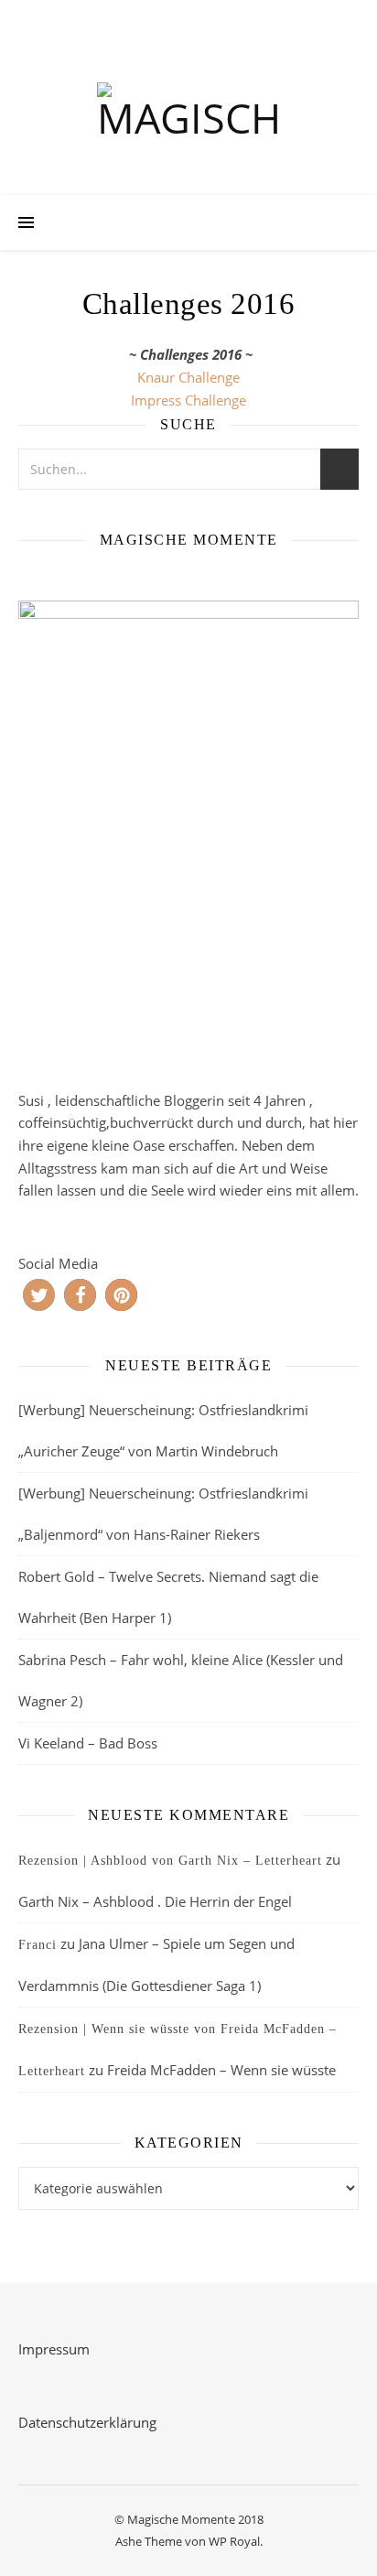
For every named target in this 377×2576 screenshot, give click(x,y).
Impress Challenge (188, 400)
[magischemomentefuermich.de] (188, 116)
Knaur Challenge (188, 377)
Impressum (54, 2349)
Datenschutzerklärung (87, 2422)
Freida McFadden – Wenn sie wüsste (221, 2070)
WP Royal (234, 2541)
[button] (39, 1295)
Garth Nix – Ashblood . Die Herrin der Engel (155, 1901)
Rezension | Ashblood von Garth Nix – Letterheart (170, 1861)
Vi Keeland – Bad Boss (88, 1743)
